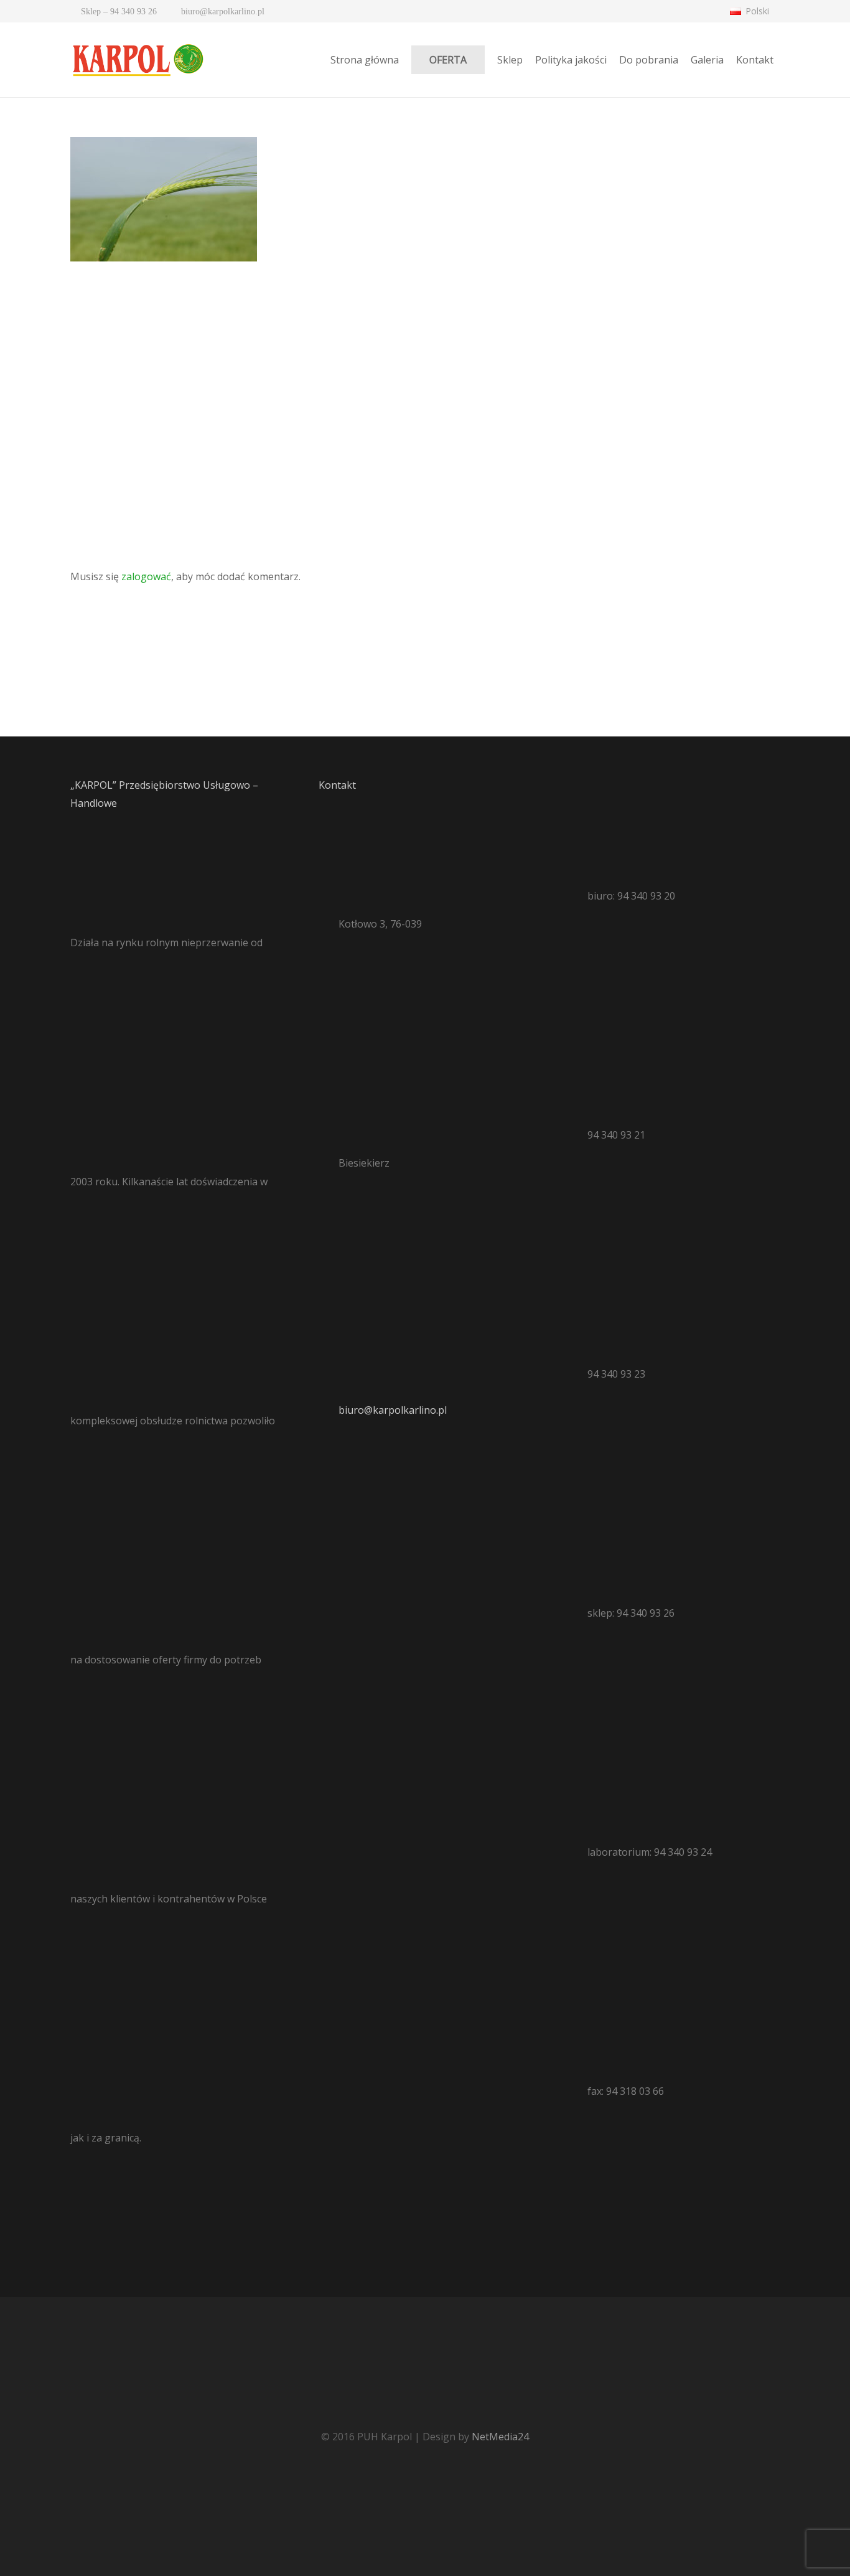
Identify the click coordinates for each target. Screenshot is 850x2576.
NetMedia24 (500, 2437)
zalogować (146, 576)
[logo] (137, 60)
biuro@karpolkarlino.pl (393, 1410)
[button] (755, 11)
